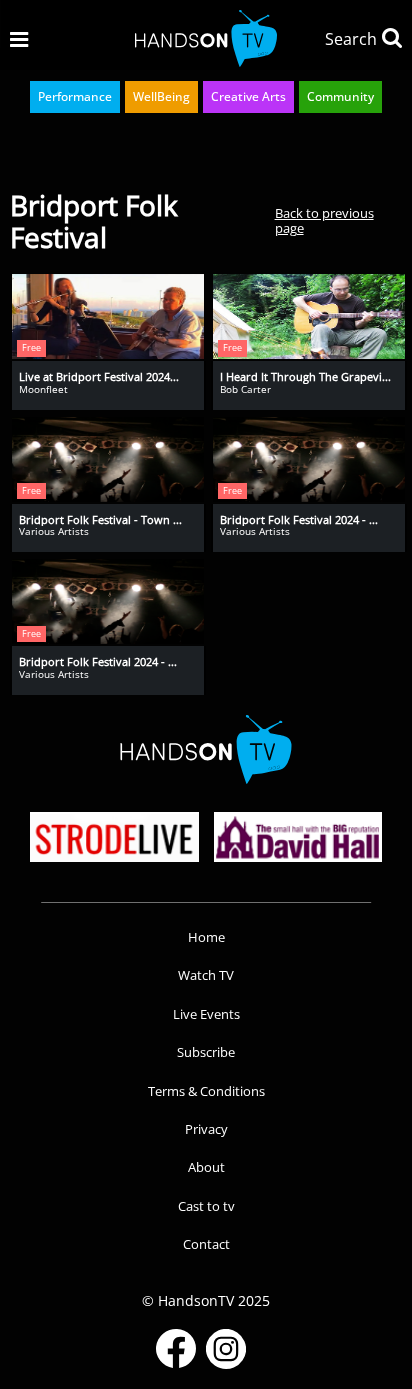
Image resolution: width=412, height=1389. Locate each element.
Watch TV (206, 975)
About (206, 1167)
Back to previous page (324, 221)
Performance (75, 96)
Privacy (206, 1129)
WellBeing (161, 96)
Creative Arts (248, 96)
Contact (206, 1244)
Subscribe (206, 1052)
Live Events (206, 1014)
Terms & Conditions (206, 1091)
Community (340, 96)
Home (206, 937)
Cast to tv (206, 1206)
